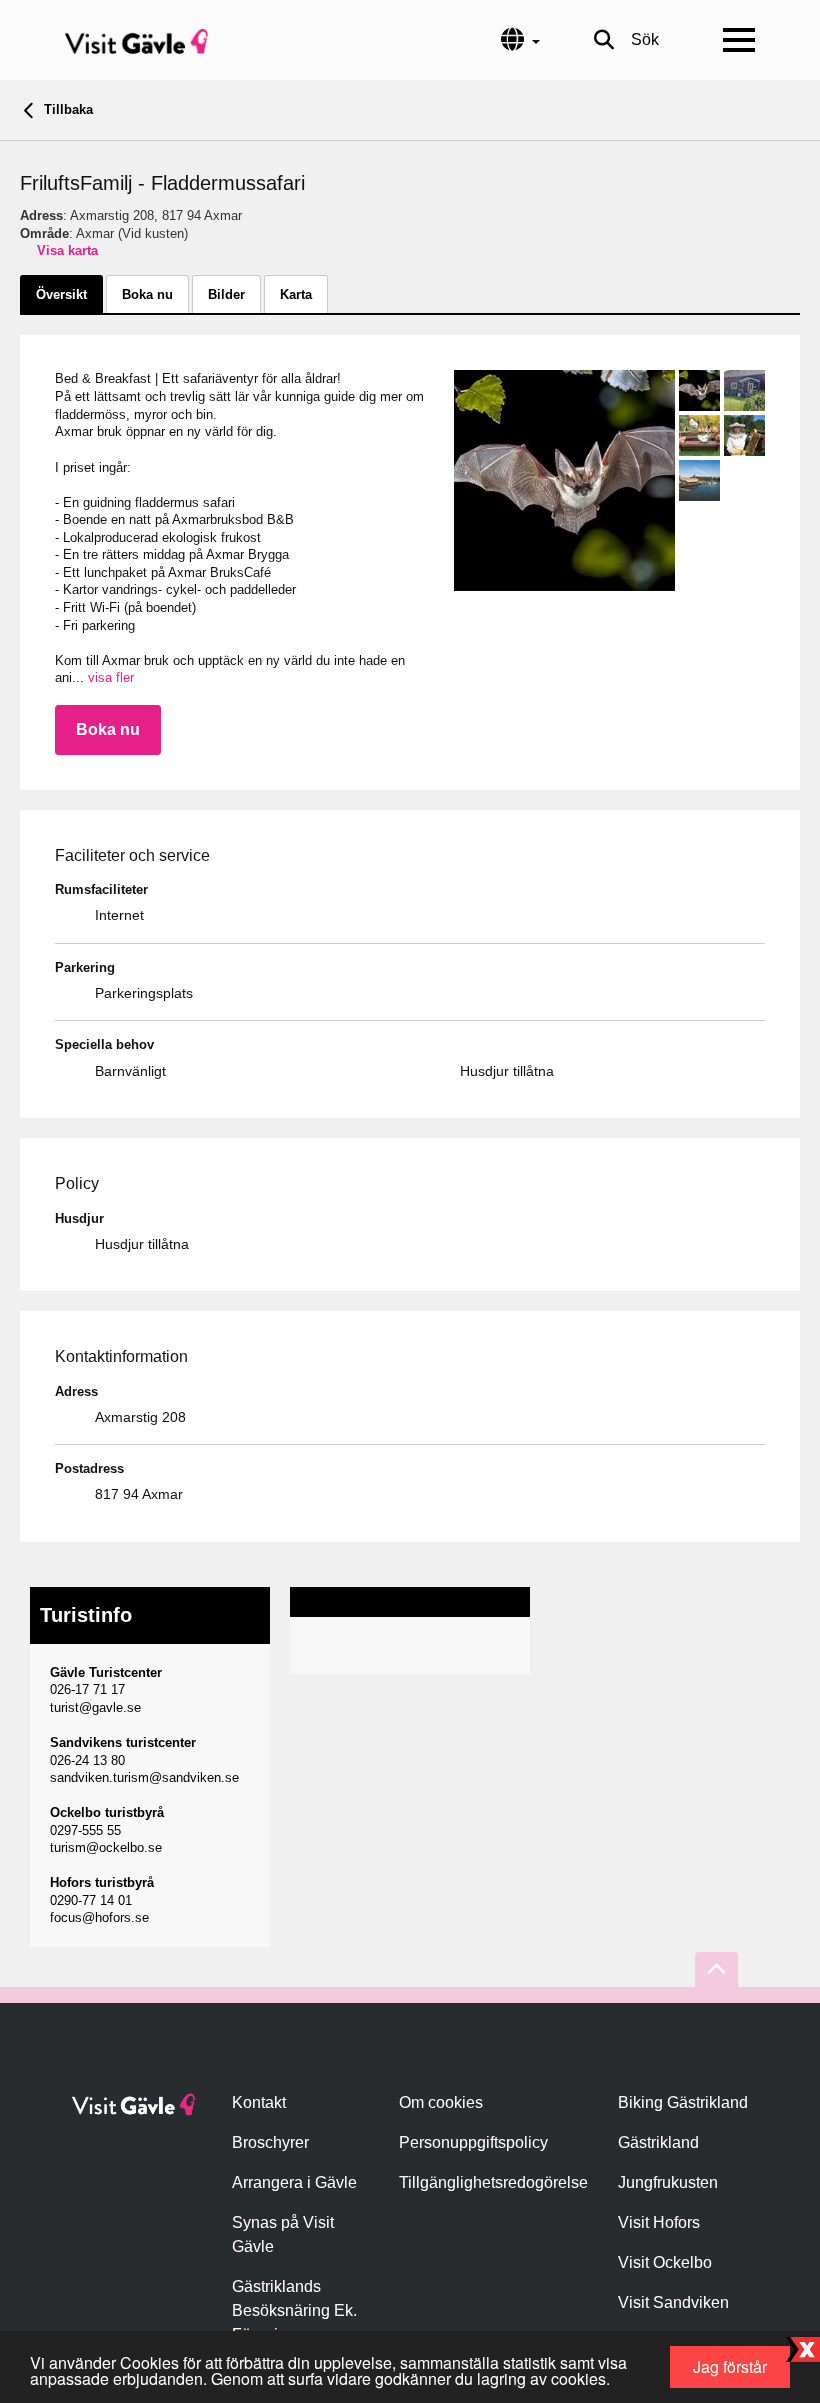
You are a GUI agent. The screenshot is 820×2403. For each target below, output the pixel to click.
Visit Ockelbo (665, 2262)
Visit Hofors (659, 2222)
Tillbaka (66, 109)
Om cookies (441, 2102)
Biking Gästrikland (683, 2102)
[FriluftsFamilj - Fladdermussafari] (564, 480)
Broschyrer (270, 2142)
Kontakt (259, 2102)
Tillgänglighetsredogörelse (493, 2182)
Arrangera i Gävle (294, 2182)
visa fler (111, 677)
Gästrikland (658, 2142)
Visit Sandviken (673, 2302)
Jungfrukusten (668, 2182)
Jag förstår (730, 2366)
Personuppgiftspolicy (473, 2142)
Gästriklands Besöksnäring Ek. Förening (294, 2310)
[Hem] (136, 40)
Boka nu (108, 729)
